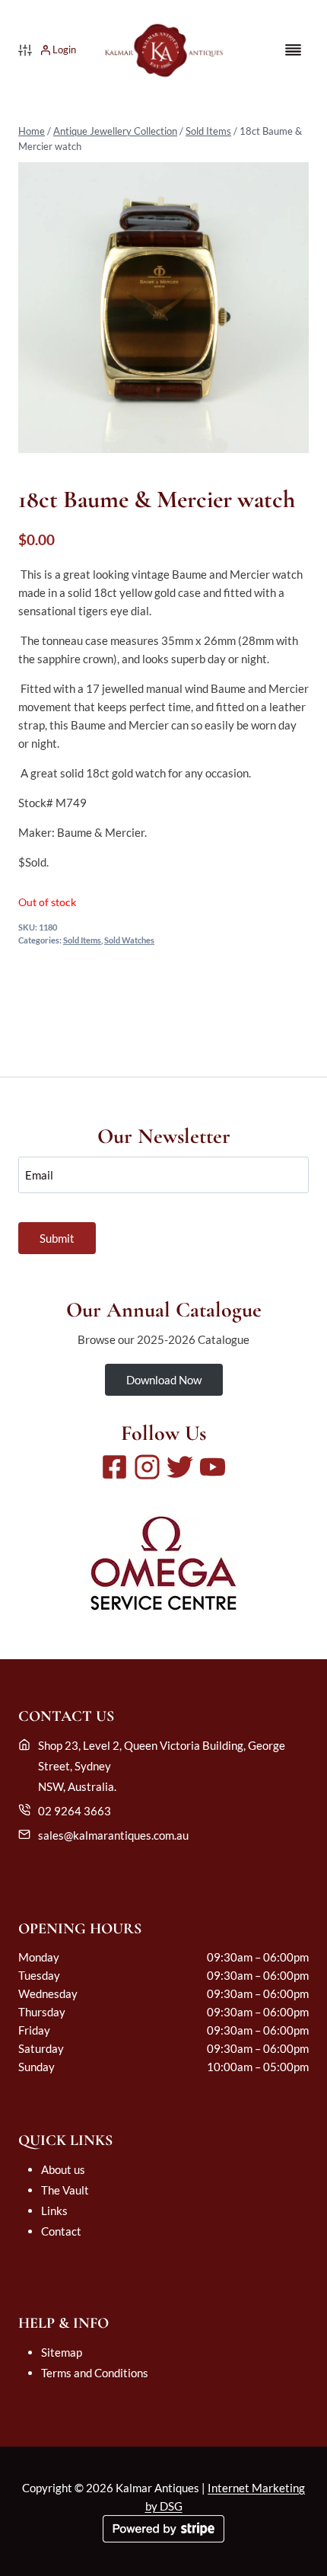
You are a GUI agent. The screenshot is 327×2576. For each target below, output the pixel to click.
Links (54, 2211)
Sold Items (208, 131)
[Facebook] (114, 1467)
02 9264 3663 (75, 1811)
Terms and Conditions (95, 2373)
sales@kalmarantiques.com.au (113, 1835)
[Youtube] (213, 1467)
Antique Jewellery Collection (115, 131)
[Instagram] (147, 1467)
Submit (57, 1238)
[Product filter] (25, 50)
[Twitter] (180, 1467)
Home (32, 131)
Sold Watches (129, 940)
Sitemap (62, 2352)
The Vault (65, 2190)
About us (63, 2169)
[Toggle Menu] (293, 50)
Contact (61, 2231)
